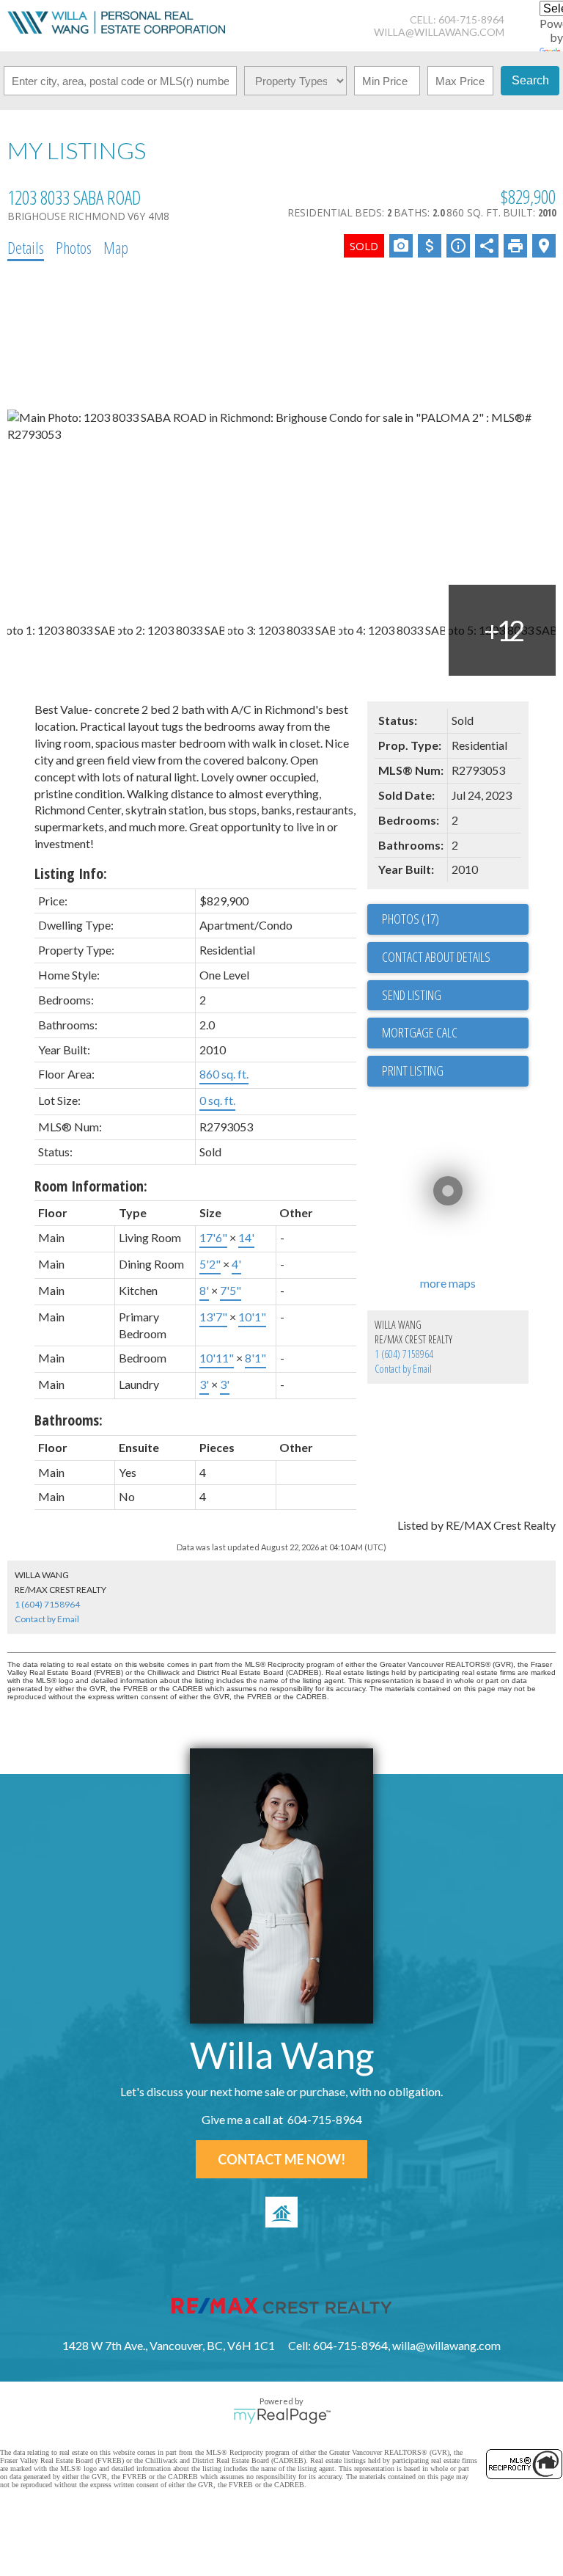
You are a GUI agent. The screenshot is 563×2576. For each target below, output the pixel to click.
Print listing (413, 1070)
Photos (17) (411, 919)
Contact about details (436, 957)
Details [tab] (26, 247)
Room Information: (91, 1186)
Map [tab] (116, 247)
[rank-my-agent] (281, 2212)
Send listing (412, 995)
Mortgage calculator (455, 1033)
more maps (448, 1283)
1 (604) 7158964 (404, 1354)
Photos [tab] (74, 247)
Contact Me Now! (281, 2159)
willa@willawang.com (439, 32)
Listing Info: (71, 873)
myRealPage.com (282, 2416)
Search (530, 80)
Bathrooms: (69, 1420)
